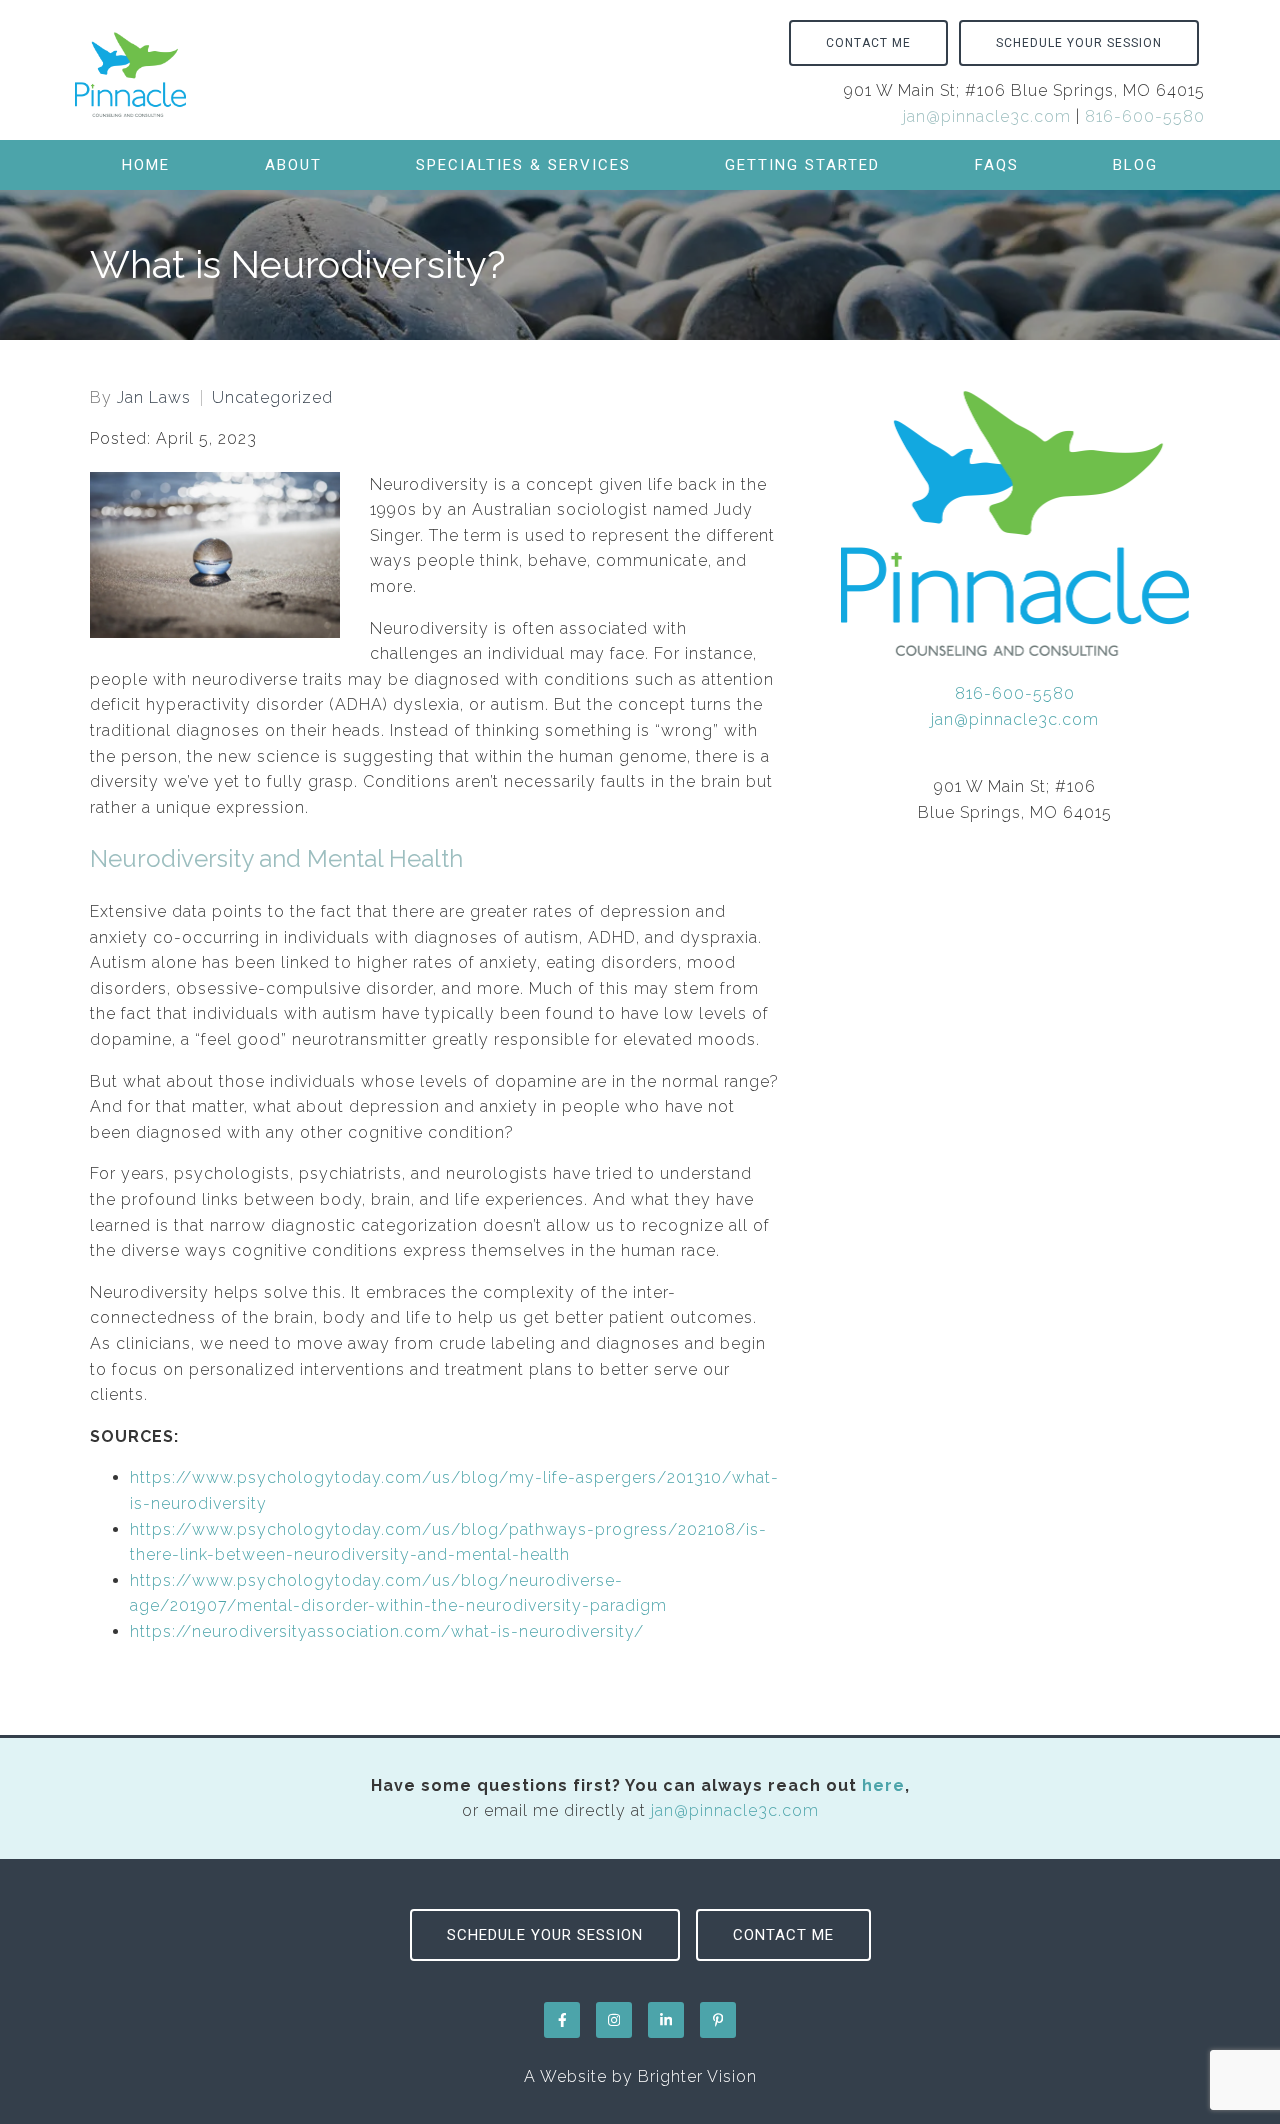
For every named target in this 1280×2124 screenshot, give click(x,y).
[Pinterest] (718, 2020)
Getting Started (802, 165)
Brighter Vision (697, 2076)
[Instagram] (614, 2020)
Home (146, 165)
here (883, 1785)
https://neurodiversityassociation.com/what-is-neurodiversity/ (387, 1631)
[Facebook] (562, 2020)
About (293, 165)
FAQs (997, 165)
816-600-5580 (1145, 116)
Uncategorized (272, 398)
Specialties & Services (523, 165)
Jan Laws (154, 398)
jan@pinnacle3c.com (987, 116)
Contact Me (868, 43)
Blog (1135, 165)
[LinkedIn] (666, 2020)
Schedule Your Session (1079, 43)
